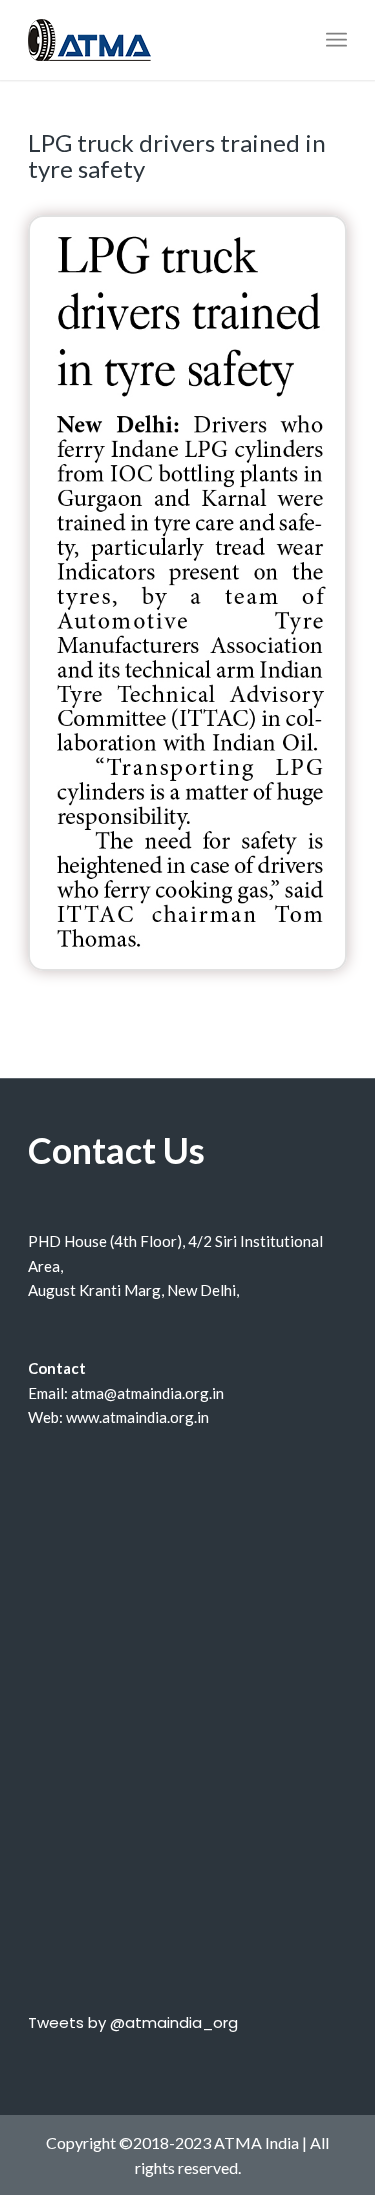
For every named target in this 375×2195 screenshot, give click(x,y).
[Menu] (336, 40)
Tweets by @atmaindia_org (133, 2022)
